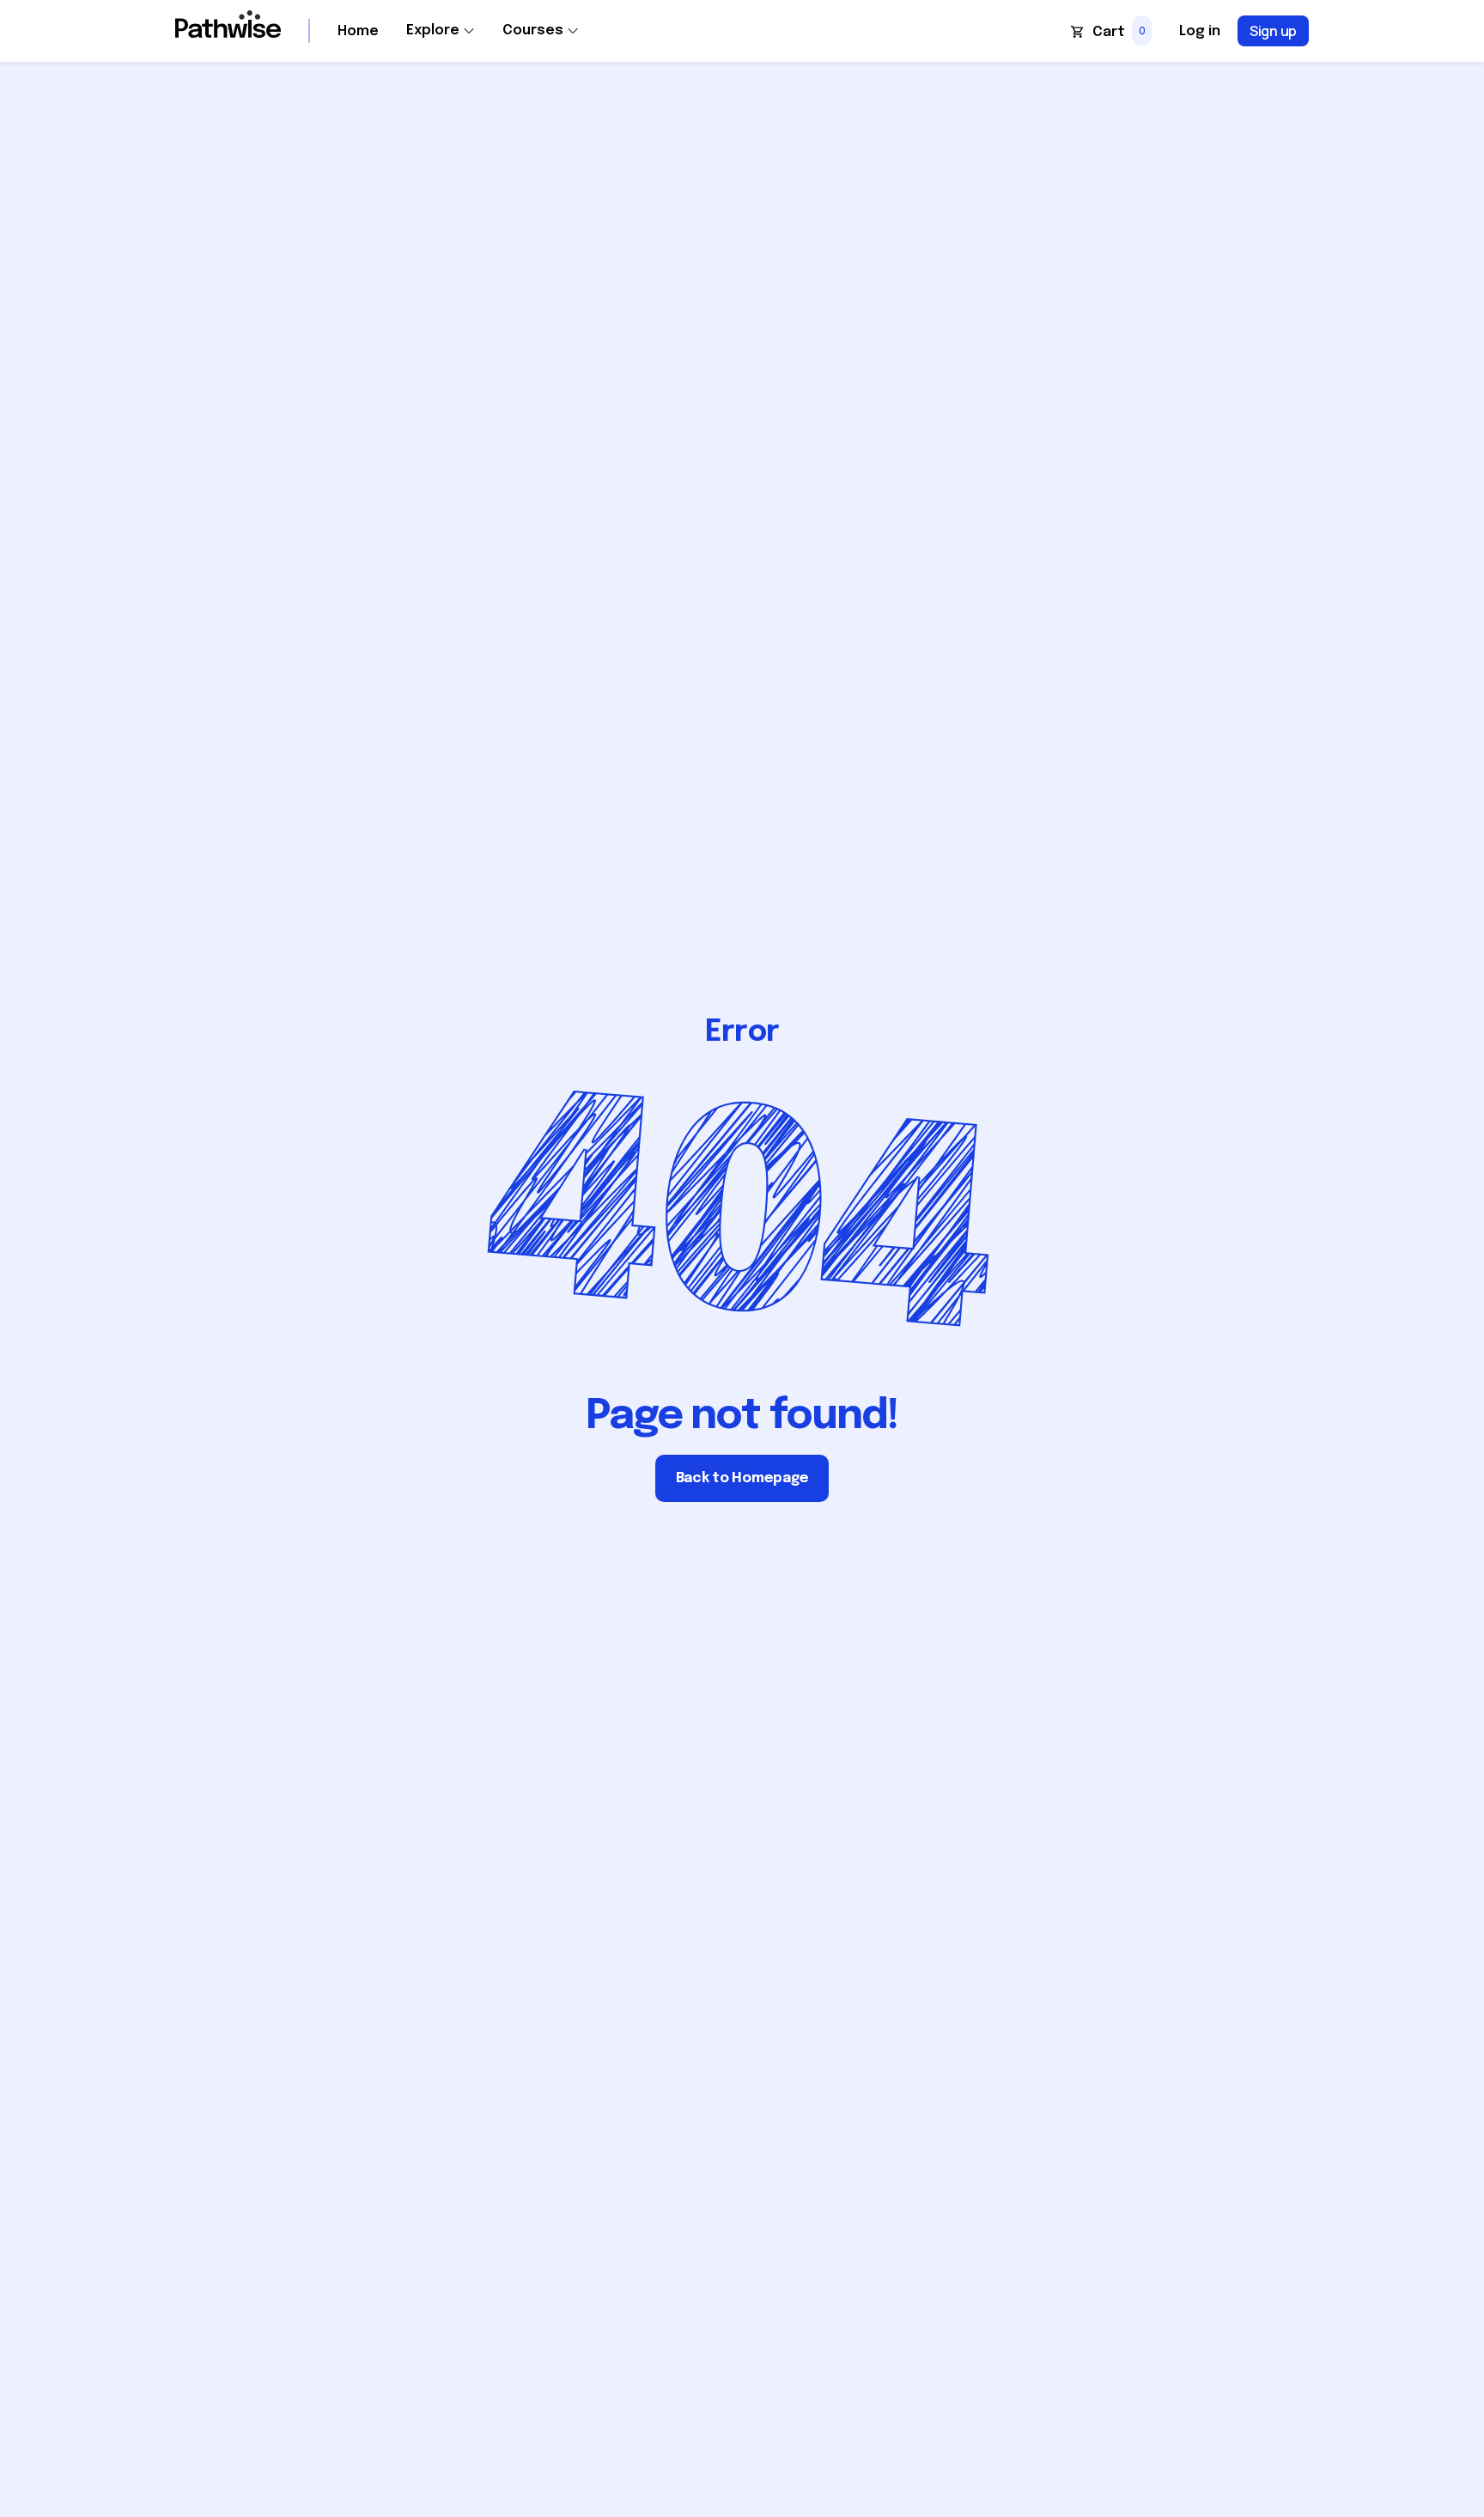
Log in (1200, 31)
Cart (1109, 32)
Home (358, 31)
